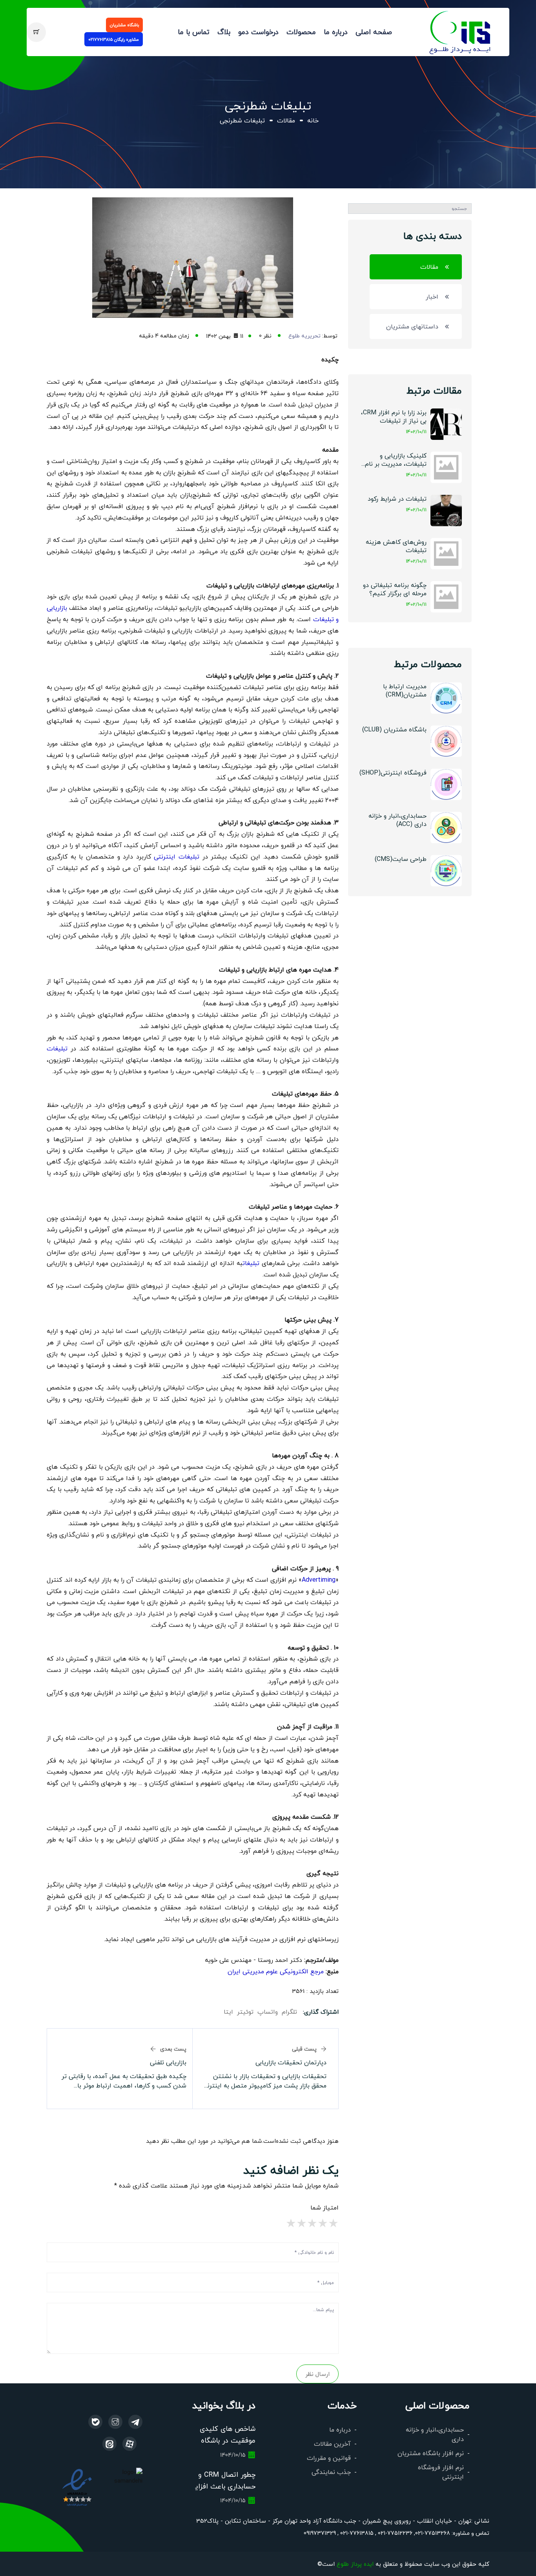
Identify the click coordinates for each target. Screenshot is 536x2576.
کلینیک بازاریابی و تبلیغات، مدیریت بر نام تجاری (396, 460)
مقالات (286, 120)
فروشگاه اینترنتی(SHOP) (393, 772)
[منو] (460, 31)
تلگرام (289, 2012)
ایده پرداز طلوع (355, 2564)
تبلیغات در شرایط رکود (397, 499)
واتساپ (268, 2012)
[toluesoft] (115, 2422)
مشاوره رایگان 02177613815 (114, 39)
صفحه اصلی (374, 32)
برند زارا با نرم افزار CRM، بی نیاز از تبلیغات (394, 416)
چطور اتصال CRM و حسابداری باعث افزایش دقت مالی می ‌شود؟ (221, 2486)
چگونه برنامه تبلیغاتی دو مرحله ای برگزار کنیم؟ (395, 589)
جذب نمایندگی (331, 2472)
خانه (313, 120)
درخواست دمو (258, 32)
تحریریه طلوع (304, 335)
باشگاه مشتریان (124, 25)
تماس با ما (194, 32)
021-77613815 (356, 2533)
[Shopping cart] (36, 32)
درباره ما (336, 32)
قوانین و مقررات (329, 2458)
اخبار (432, 296)
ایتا (228, 2012)
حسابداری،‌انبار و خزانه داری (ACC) (397, 820)
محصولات (301, 32)
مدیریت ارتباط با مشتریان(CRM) (405, 690)
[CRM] (135, 2422)
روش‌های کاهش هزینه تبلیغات (396, 546)
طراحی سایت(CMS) (401, 859)
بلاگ (224, 32)
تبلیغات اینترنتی (177, 856)
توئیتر (245, 2012)
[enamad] (77, 2487)
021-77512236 (394, 2533)
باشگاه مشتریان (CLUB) (394, 729)
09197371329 (320, 2533)
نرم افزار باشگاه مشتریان (431, 2453)
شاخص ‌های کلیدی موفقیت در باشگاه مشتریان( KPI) (228, 2440)
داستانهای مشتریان (412, 326)
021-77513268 (433, 2533)
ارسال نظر (317, 2374)
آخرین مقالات (332, 2444)
